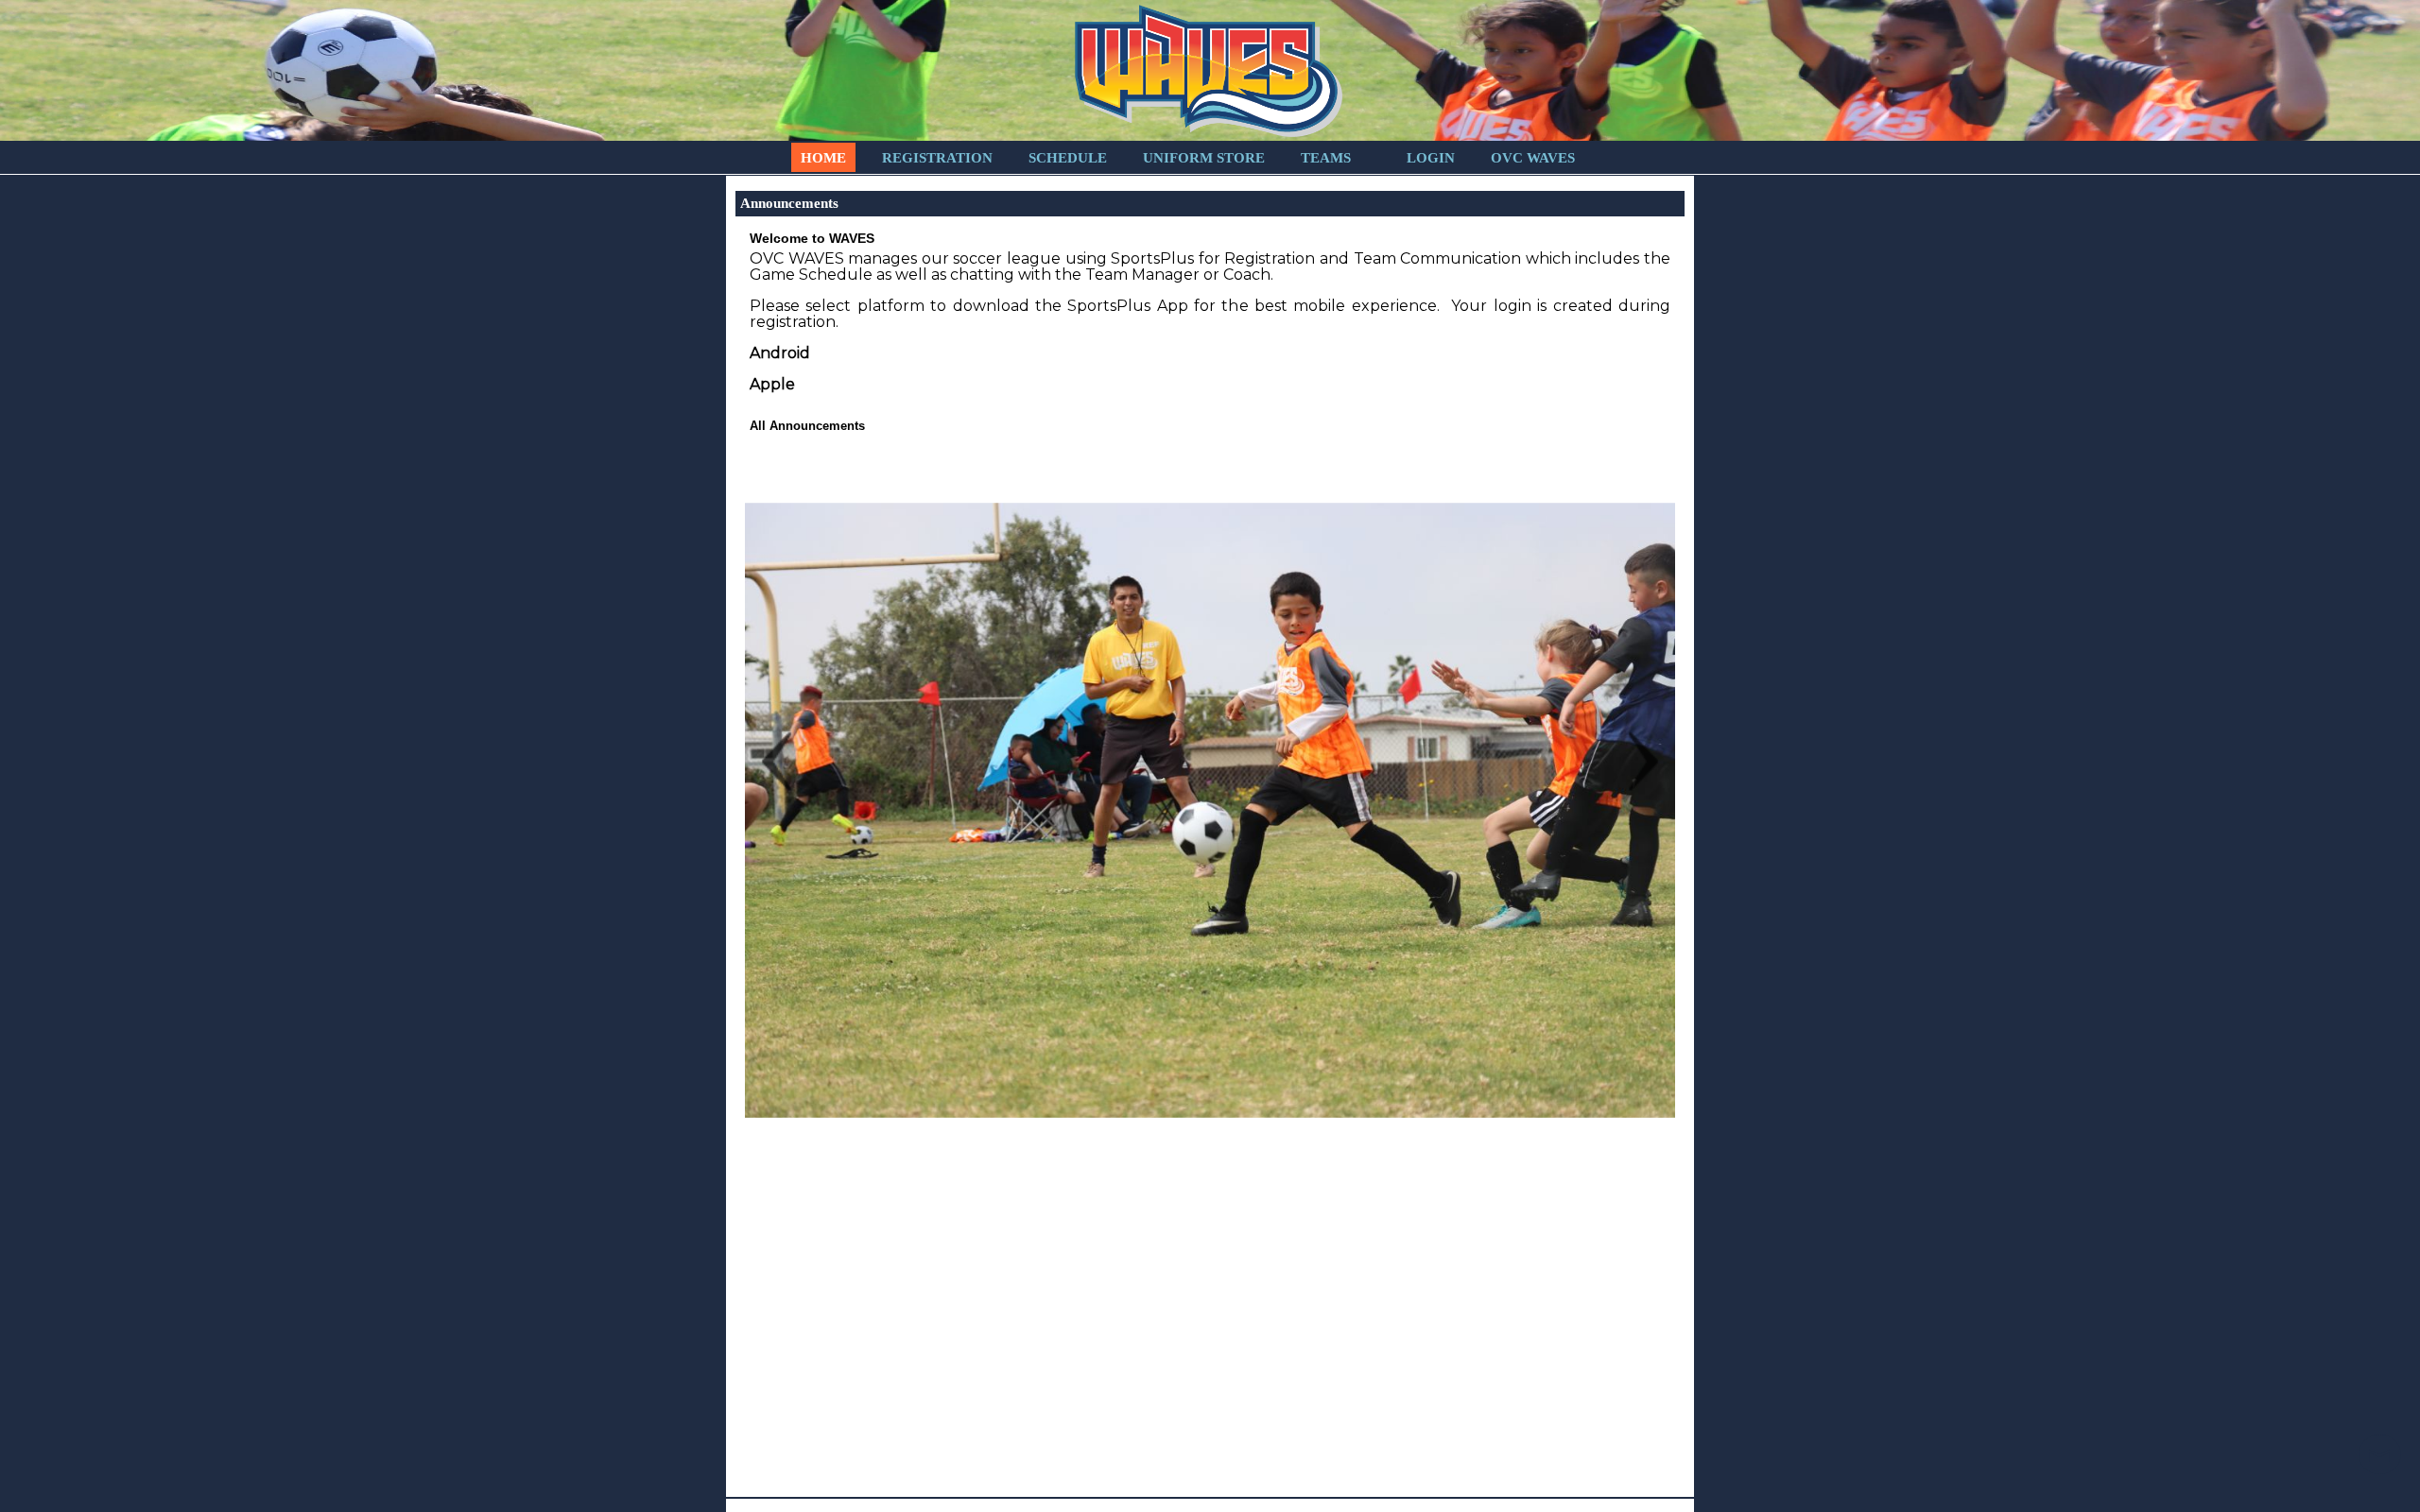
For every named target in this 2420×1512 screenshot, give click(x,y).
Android (780, 353)
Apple (772, 384)
